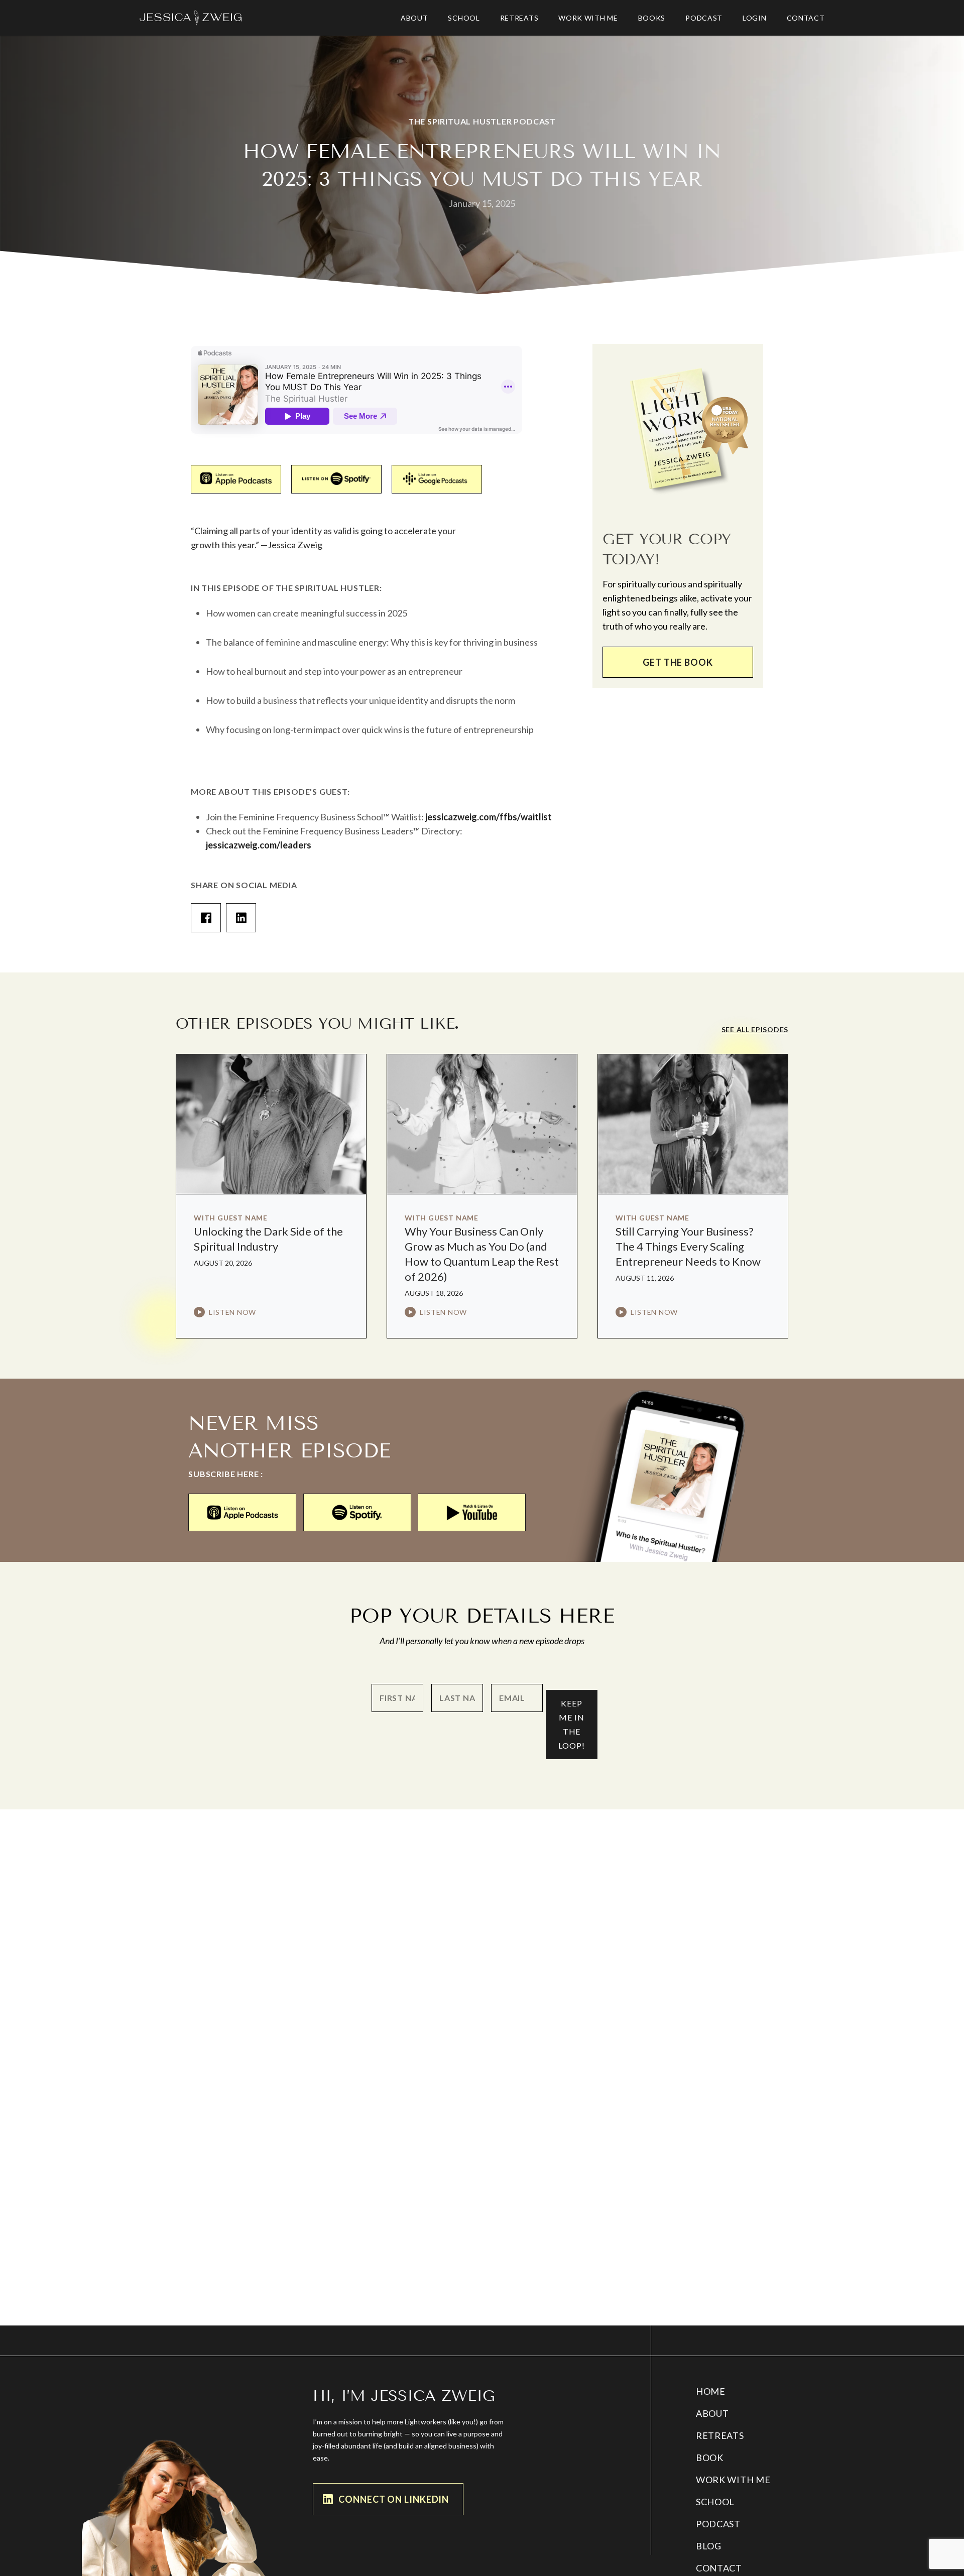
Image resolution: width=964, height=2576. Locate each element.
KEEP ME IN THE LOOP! (572, 1724)
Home (711, 2391)
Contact (719, 2568)
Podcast (718, 2524)
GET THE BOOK (678, 662)
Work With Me (733, 2480)
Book (710, 2458)
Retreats (720, 2435)
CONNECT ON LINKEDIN (394, 2499)
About (712, 2413)
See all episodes (755, 1029)
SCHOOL (715, 2502)
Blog (709, 2546)
